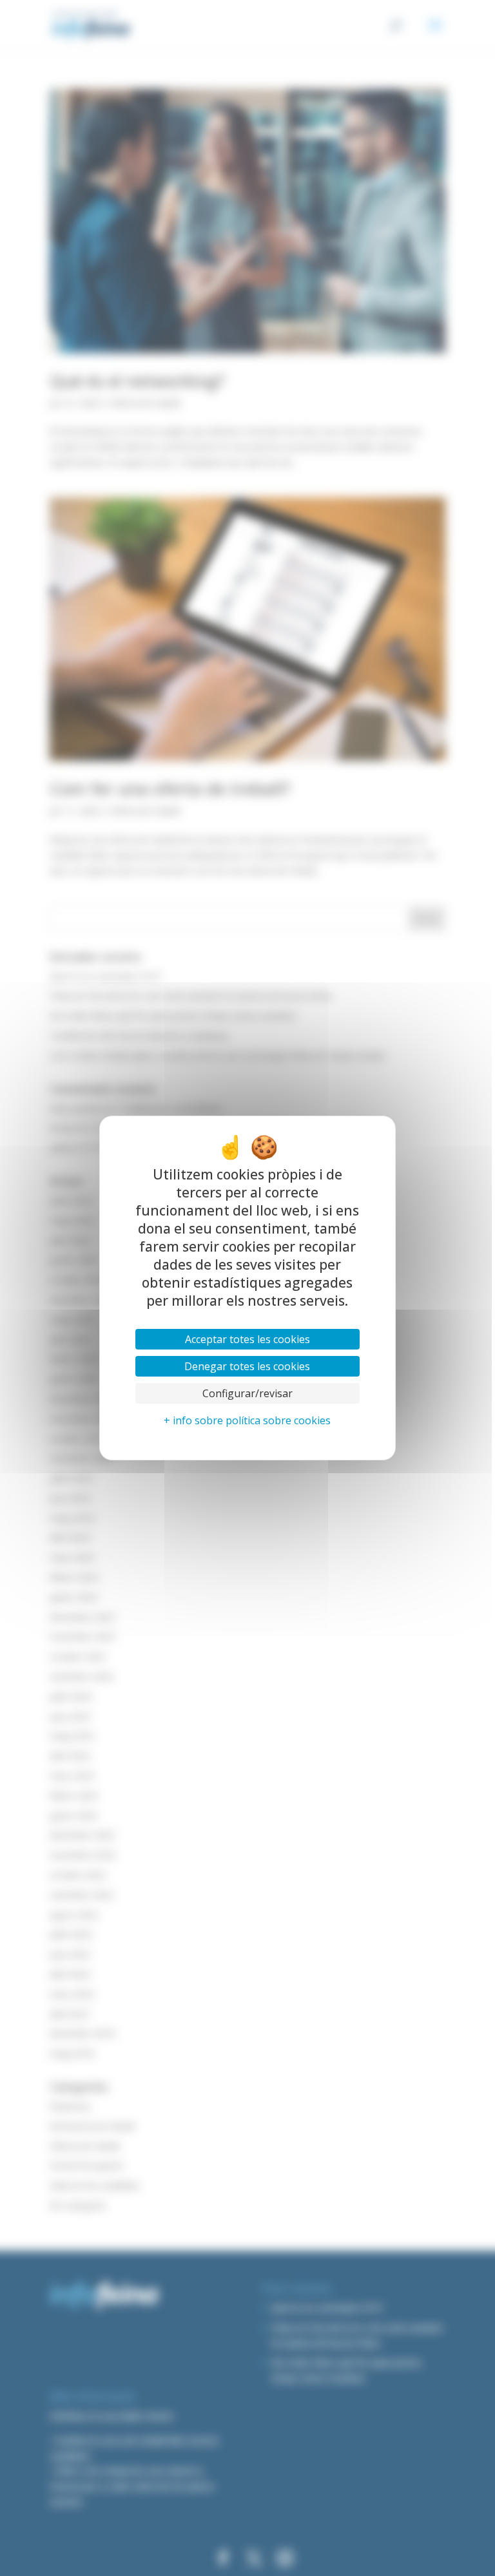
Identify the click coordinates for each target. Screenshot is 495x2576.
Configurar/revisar (247, 1393)
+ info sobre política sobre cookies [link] (247, 1420)
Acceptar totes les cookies (247, 1339)
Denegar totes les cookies (247, 1366)
